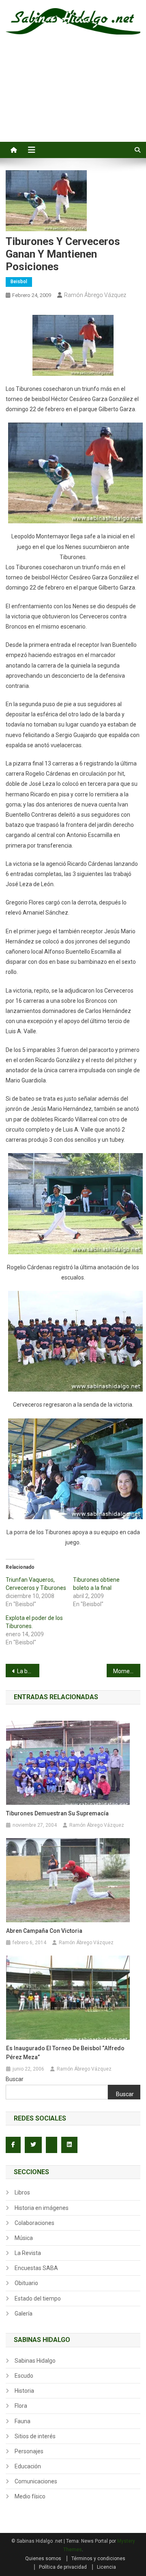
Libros (22, 2192)
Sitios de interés (35, 2436)
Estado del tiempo (38, 2298)
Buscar (15, 2079)
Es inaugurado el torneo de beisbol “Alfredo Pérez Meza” (65, 2053)
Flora (21, 2406)
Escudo (24, 2376)
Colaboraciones (34, 2223)
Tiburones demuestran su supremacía (57, 1813)
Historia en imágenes (42, 2208)
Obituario (26, 2283)
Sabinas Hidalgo (35, 2361)
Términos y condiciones (98, 2559)
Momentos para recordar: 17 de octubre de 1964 (127, 1671)
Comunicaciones (36, 2481)
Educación (28, 2466)
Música (24, 2238)
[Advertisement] (73, 97)
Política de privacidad (63, 2567)
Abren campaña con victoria (44, 1931)
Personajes (29, 2451)
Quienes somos (43, 2559)
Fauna (23, 2421)
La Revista (28, 2253)
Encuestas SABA (36, 2268)
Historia (24, 2391)
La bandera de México (28, 1671)
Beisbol (19, 282)
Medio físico (30, 2496)
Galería (24, 2314)
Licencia (106, 2567)
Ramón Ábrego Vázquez (95, 295)
